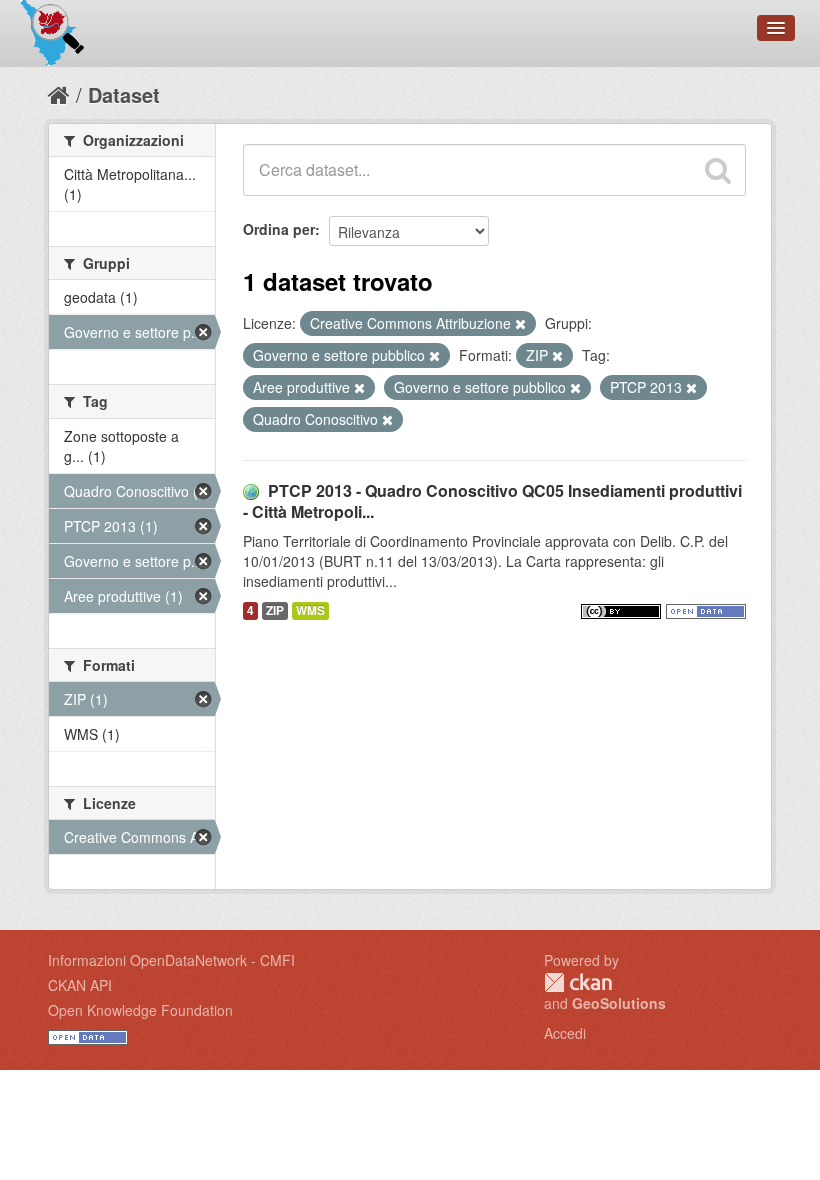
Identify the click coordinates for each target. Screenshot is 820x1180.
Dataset (124, 94)
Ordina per (279, 229)
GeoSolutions (619, 1003)
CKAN (578, 982)
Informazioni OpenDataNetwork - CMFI (171, 960)
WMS (310, 610)
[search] (718, 170)
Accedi (565, 1033)
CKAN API (80, 985)
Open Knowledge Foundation (140, 1010)
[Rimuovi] (520, 324)
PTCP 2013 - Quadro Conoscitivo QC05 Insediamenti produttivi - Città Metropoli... (492, 501)
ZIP (275, 610)
